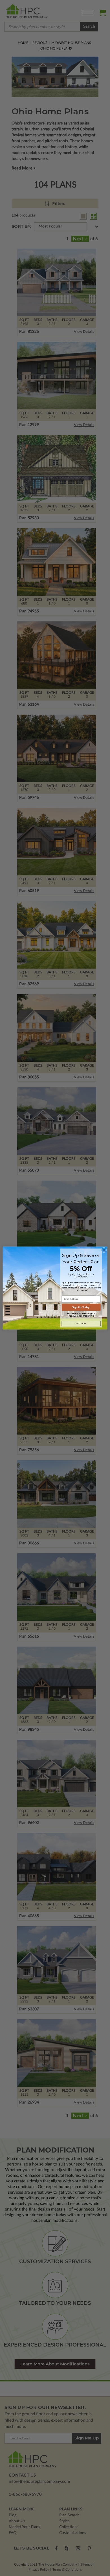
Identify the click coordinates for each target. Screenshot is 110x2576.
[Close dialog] (104, 1250)
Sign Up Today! (81, 1307)
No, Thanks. (81, 1323)
